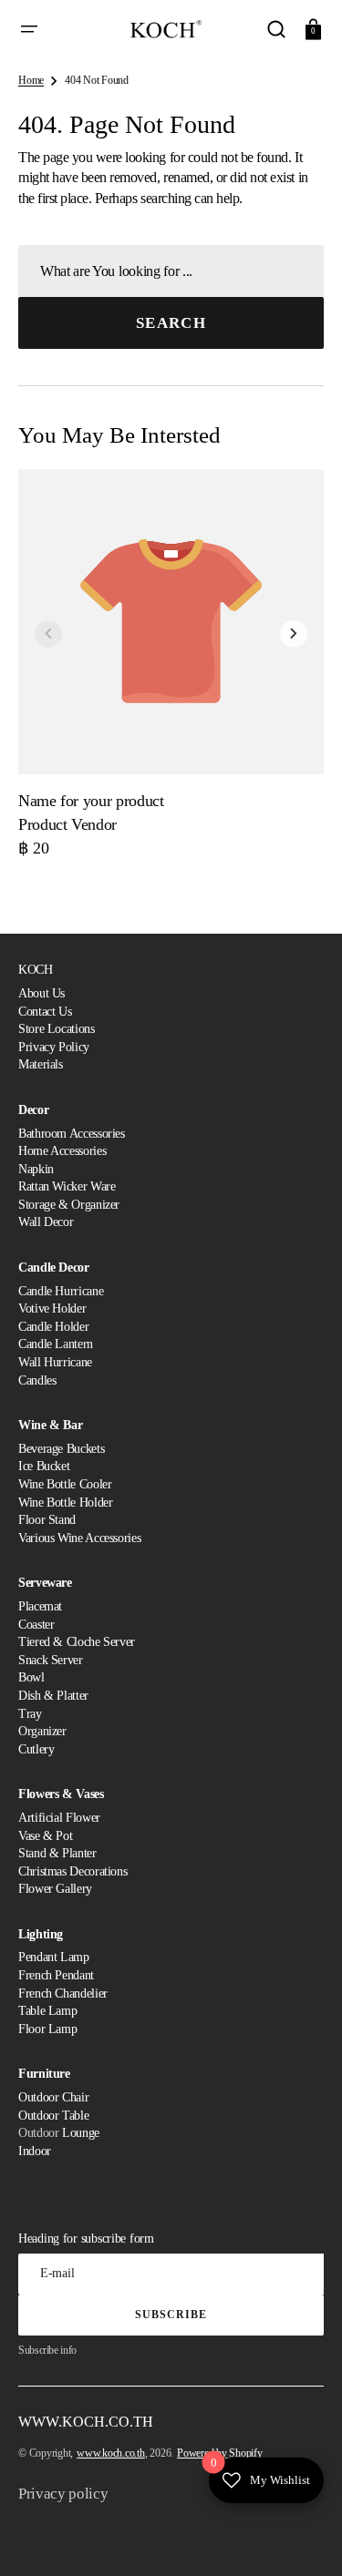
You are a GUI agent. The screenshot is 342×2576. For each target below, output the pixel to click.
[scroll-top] (303, 2537)
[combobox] (171, 271)
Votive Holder (52, 1308)
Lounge (81, 2133)
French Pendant (56, 1975)
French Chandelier (63, 1993)
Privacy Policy (54, 1047)
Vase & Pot (45, 1836)
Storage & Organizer (69, 1205)
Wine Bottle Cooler (65, 1484)
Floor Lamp (47, 2029)
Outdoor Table (53, 2116)
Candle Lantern (56, 1344)
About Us (41, 993)
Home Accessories (62, 1151)
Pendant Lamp (54, 1957)
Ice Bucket (44, 1466)
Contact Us (45, 1012)
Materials (41, 1064)
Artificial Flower (59, 1818)
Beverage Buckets (61, 1449)
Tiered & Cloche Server (77, 1642)
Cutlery (36, 1749)
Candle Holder (53, 1327)
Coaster (36, 1625)
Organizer (42, 1731)
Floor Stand (47, 1520)
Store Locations (57, 1029)
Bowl (31, 1677)
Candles (37, 1380)
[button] (29, 29)
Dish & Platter (53, 1696)
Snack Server (51, 1660)
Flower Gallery (55, 1889)
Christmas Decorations (73, 1871)
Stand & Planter (57, 1853)
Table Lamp (47, 2011)
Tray (30, 1714)
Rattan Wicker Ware (67, 1186)
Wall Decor (46, 1222)
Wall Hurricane (55, 1362)
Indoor (35, 2151)
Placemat (40, 1606)
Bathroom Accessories (72, 1134)
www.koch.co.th (111, 2453)
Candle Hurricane (61, 1291)
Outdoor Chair (53, 2097)
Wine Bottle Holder (66, 1503)
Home (31, 80)
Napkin (36, 1169)
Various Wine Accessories (79, 1538)
